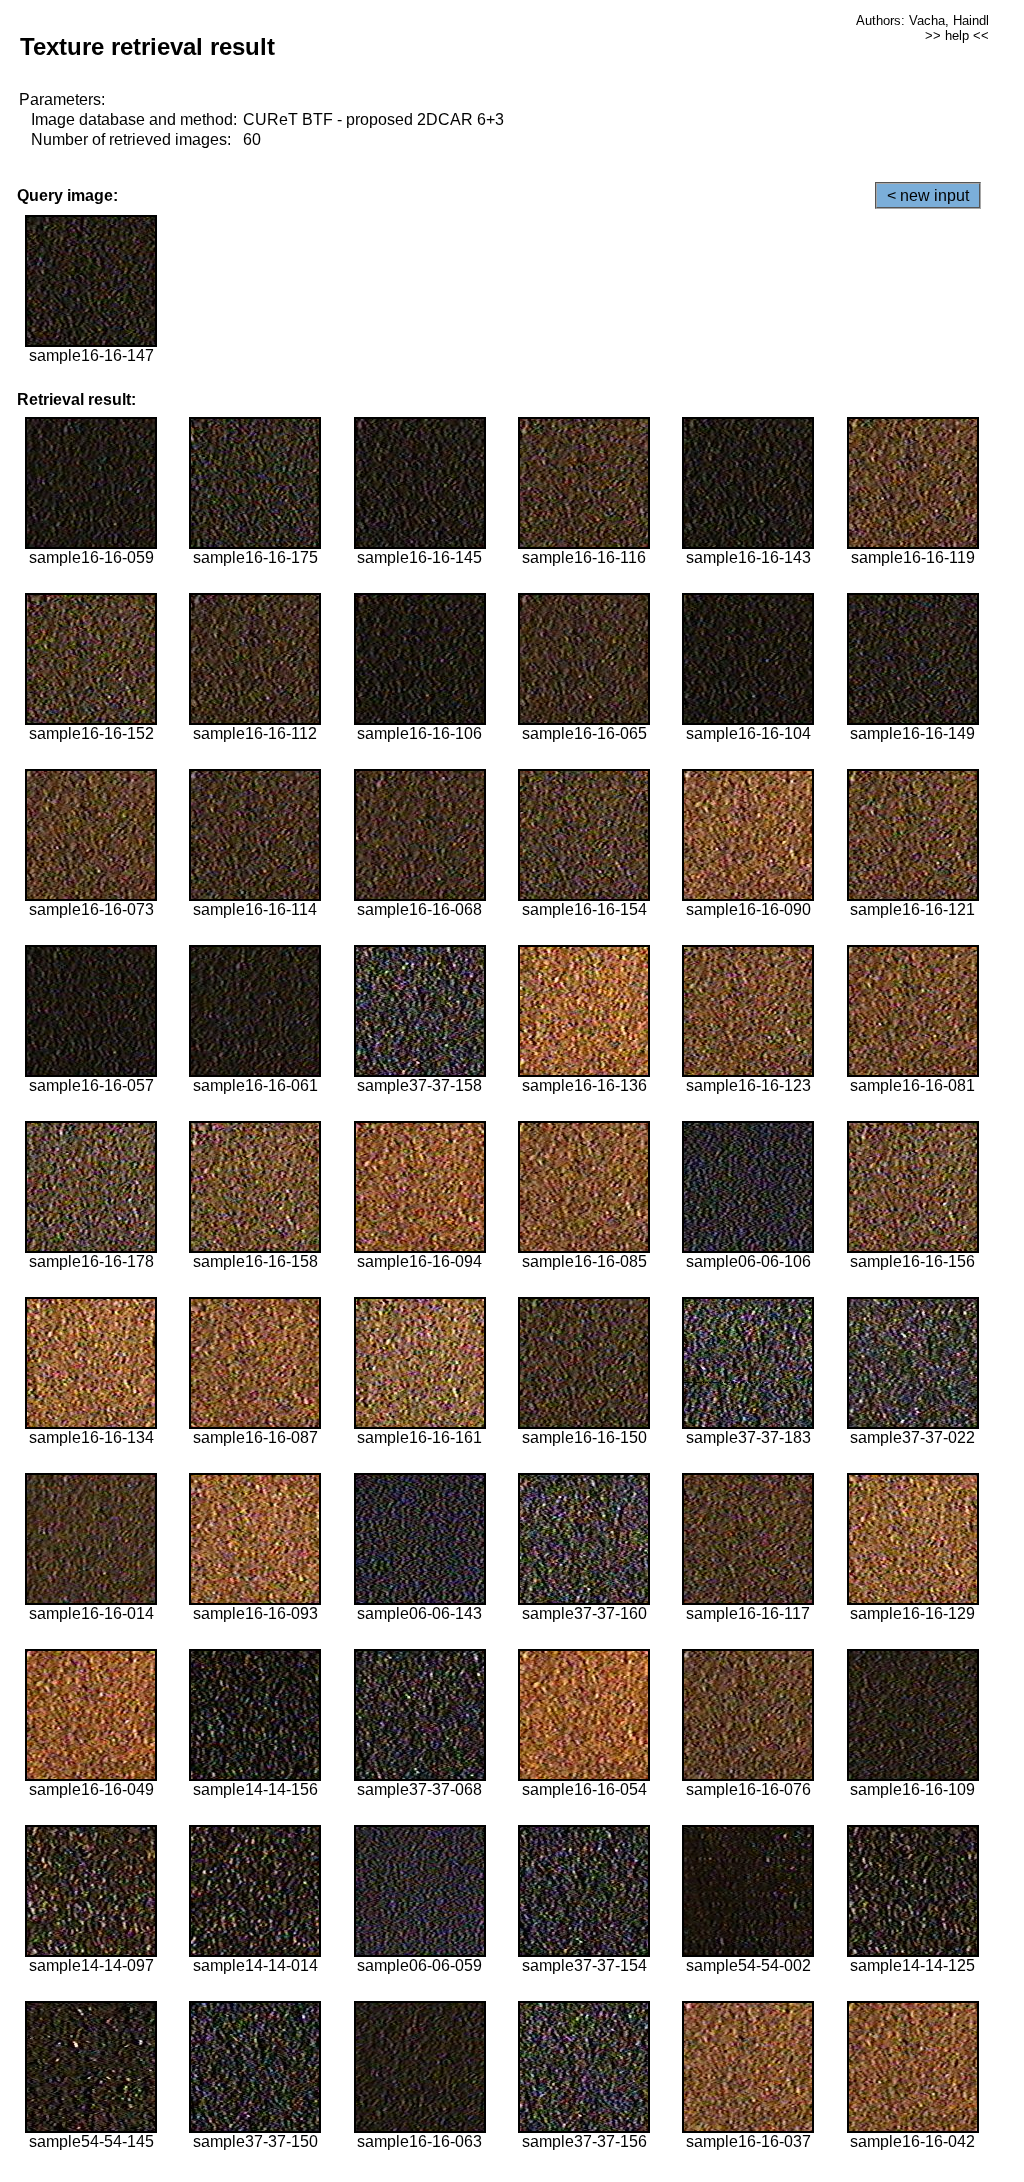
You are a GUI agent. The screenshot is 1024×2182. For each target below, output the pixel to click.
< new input (928, 195)
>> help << (957, 35)
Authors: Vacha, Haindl (922, 20)
